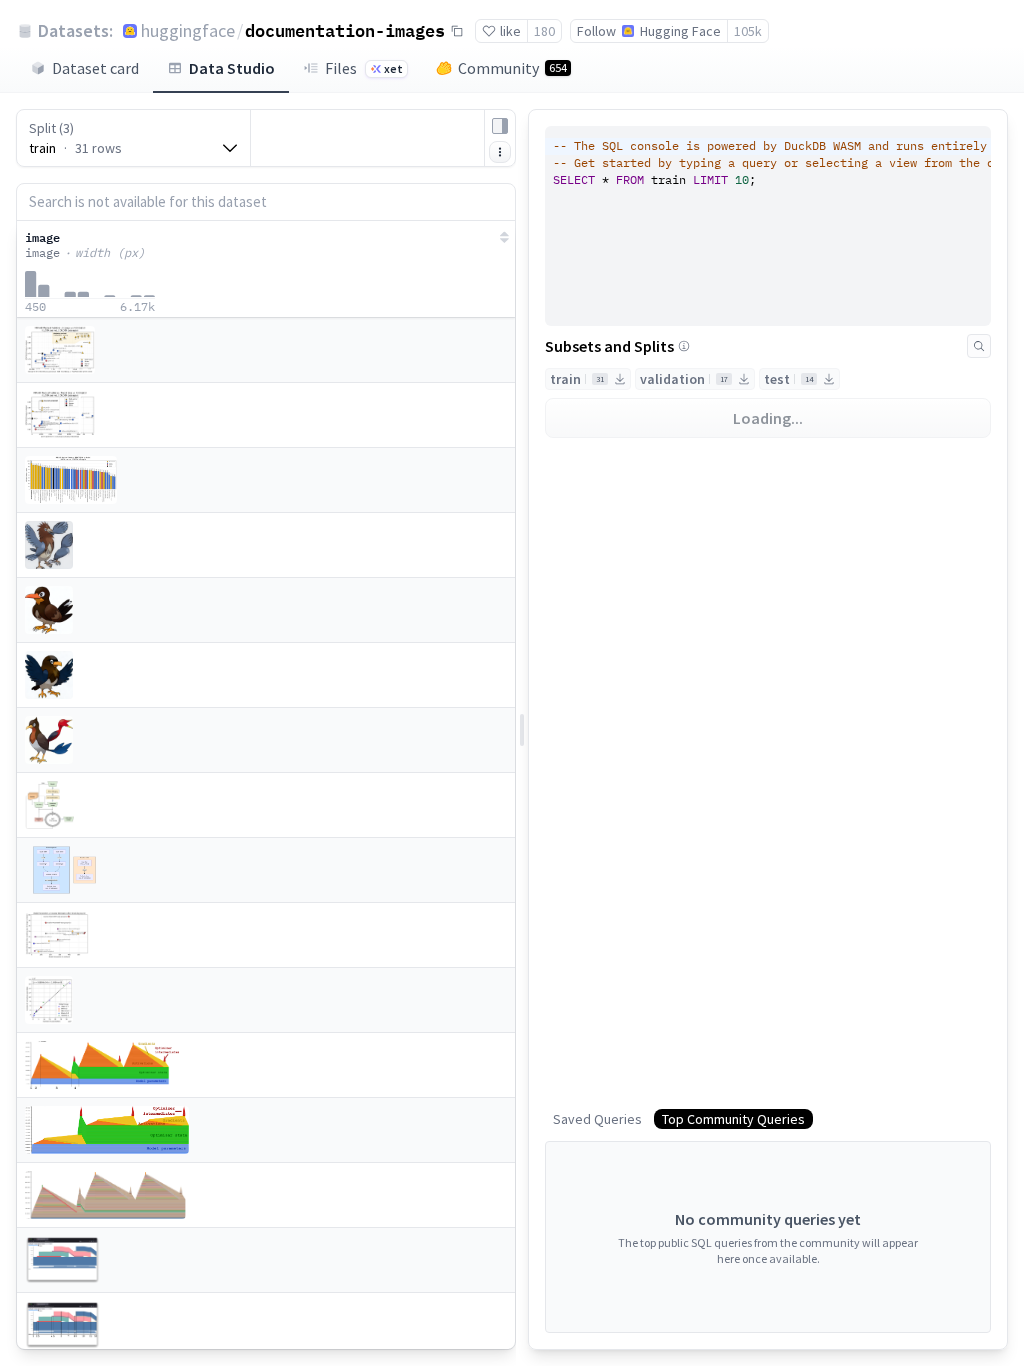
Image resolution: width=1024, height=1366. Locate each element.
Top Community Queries (733, 1119)
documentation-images (345, 30)
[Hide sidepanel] (500, 126)
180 (544, 31)
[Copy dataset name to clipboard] (457, 31)
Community (512, 68)
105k (748, 31)
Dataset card (95, 68)
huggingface (188, 30)
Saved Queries (597, 1119)
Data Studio (232, 68)
